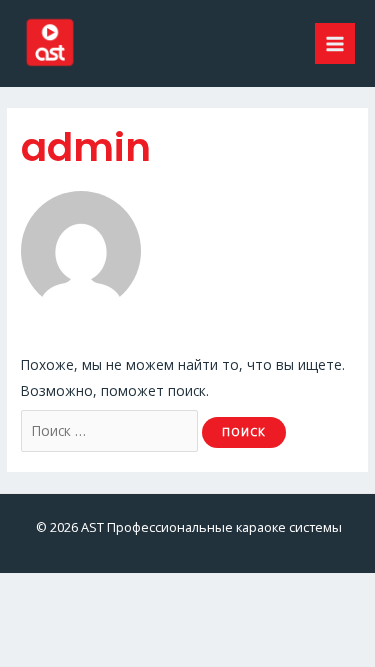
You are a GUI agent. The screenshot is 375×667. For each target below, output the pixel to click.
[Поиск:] (111, 430)
